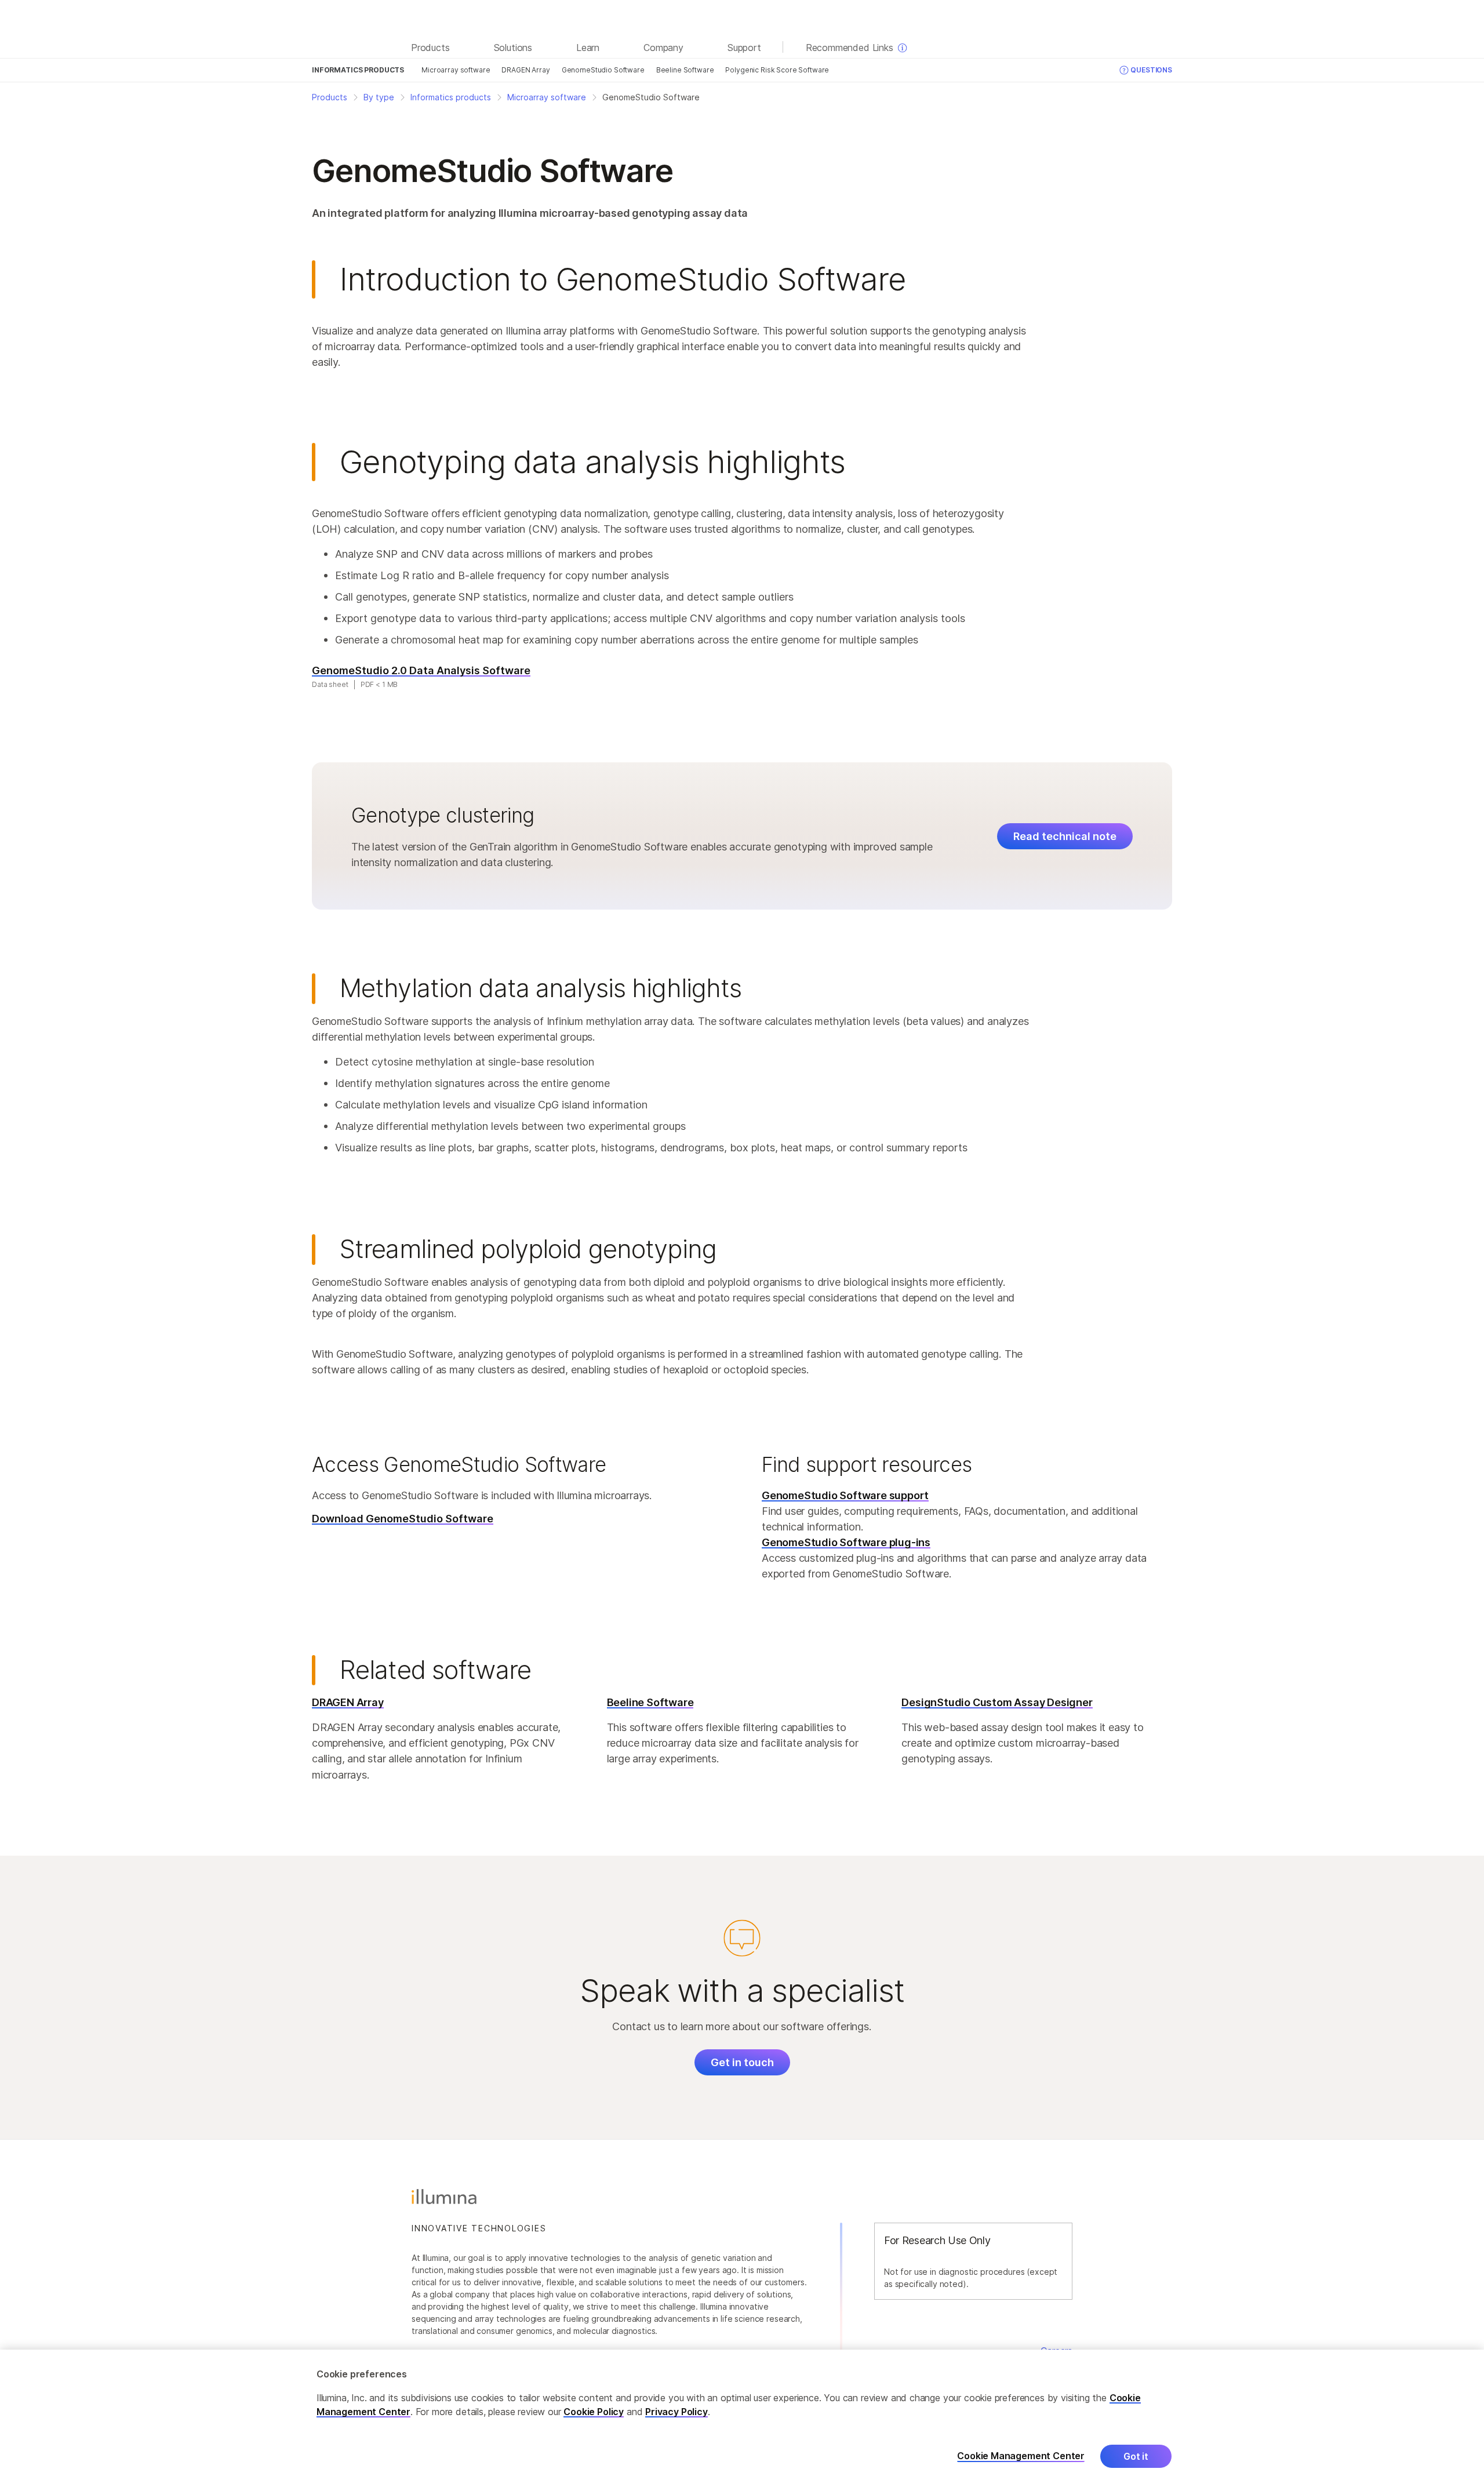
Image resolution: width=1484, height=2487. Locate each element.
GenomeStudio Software (603, 70)
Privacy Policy (676, 2412)
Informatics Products (358, 70)
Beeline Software (685, 70)
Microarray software (456, 70)
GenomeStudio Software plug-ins (846, 1542)
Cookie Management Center (1021, 2456)
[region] (742, 2418)
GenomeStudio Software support (845, 1495)
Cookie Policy (594, 2412)
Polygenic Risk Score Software (777, 70)
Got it (1136, 2456)
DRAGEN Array (525, 70)
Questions (1151, 70)
